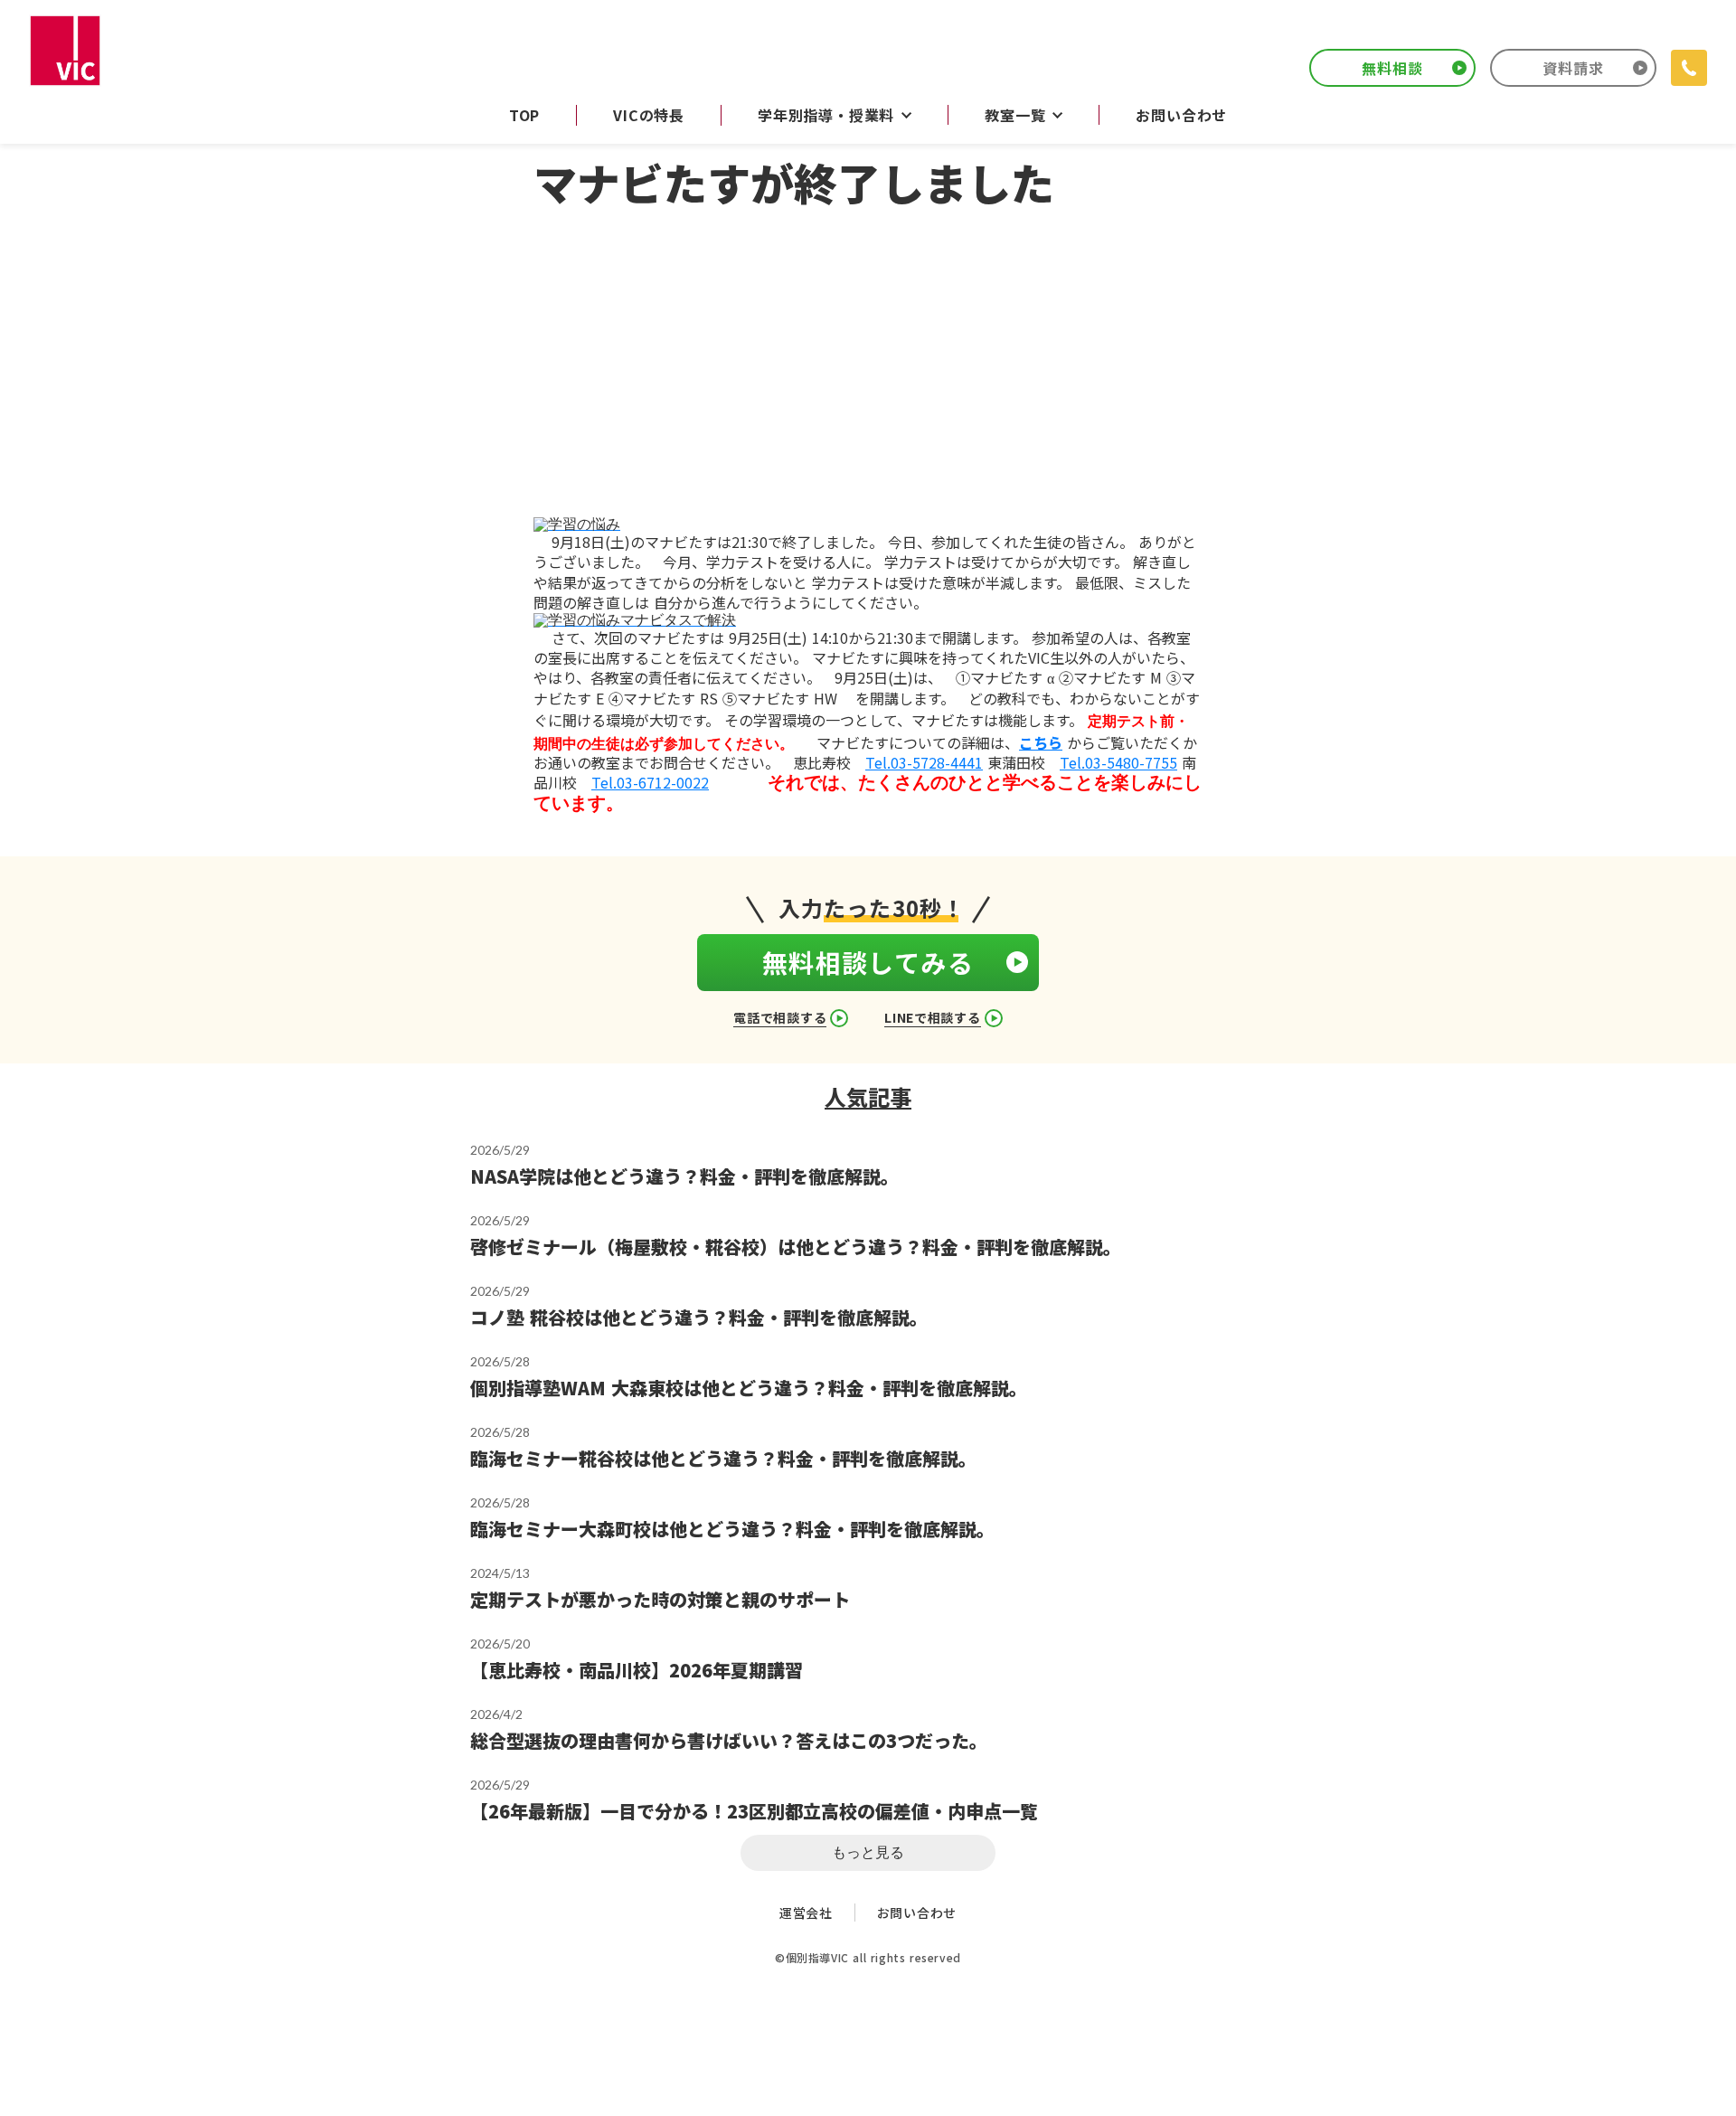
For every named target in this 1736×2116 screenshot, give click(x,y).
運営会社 (806, 1913)
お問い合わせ (917, 1913)
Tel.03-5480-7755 (1118, 762)
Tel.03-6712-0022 (650, 782)
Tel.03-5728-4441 (924, 762)
